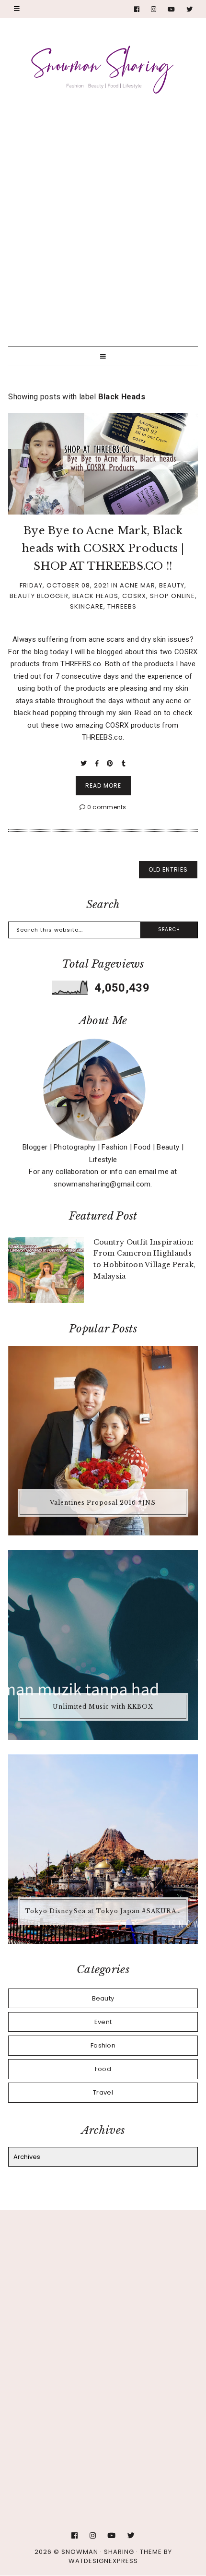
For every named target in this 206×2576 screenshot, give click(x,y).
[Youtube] (172, 9)
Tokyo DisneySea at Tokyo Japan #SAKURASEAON (104, 1911)
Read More (103, 785)
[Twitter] (190, 9)
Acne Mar (137, 585)
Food (103, 2069)
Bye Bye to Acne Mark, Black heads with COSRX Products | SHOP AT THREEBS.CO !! (103, 549)
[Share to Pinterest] (111, 763)
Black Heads (95, 596)
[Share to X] (85, 763)
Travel (103, 2092)
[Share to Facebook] (98, 763)
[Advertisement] (103, 215)
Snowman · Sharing (98, 2552)
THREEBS (122, 606)
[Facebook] (137, 9)
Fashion (103, 2045)
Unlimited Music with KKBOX (103, 1707)
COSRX (134, 596)
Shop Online (172, 596)
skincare (87, 606)
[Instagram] (154, 9)
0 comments (106, 807)
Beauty (172, 585)
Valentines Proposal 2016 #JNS (103, 1503)
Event (103, 2022)
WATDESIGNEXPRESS (103, 2561)
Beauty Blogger (39, 596)
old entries (168, 869)
